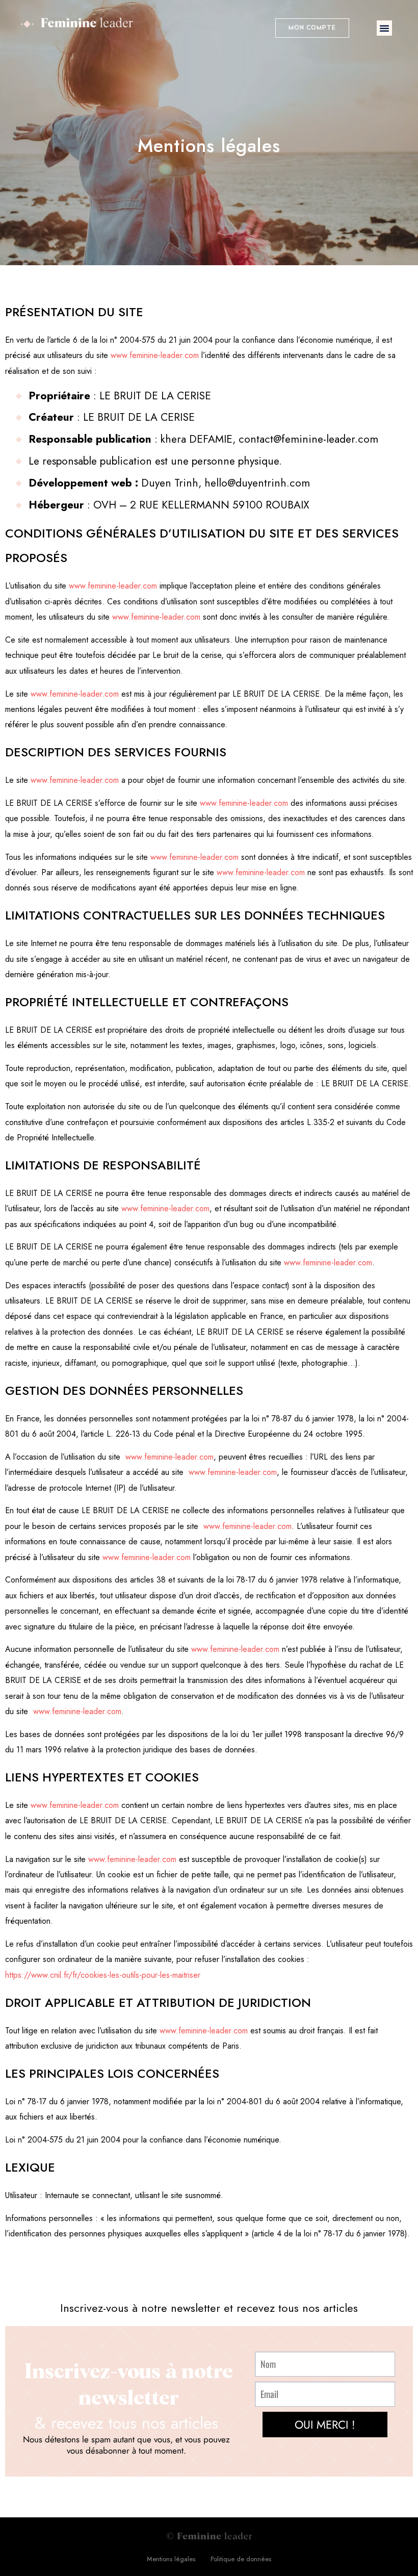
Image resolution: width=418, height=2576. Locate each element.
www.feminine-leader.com (155, 355)
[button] (312, 28)
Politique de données (241, 2559)
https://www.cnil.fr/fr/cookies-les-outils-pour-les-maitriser (103, 1975)
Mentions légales (171, 2559)
